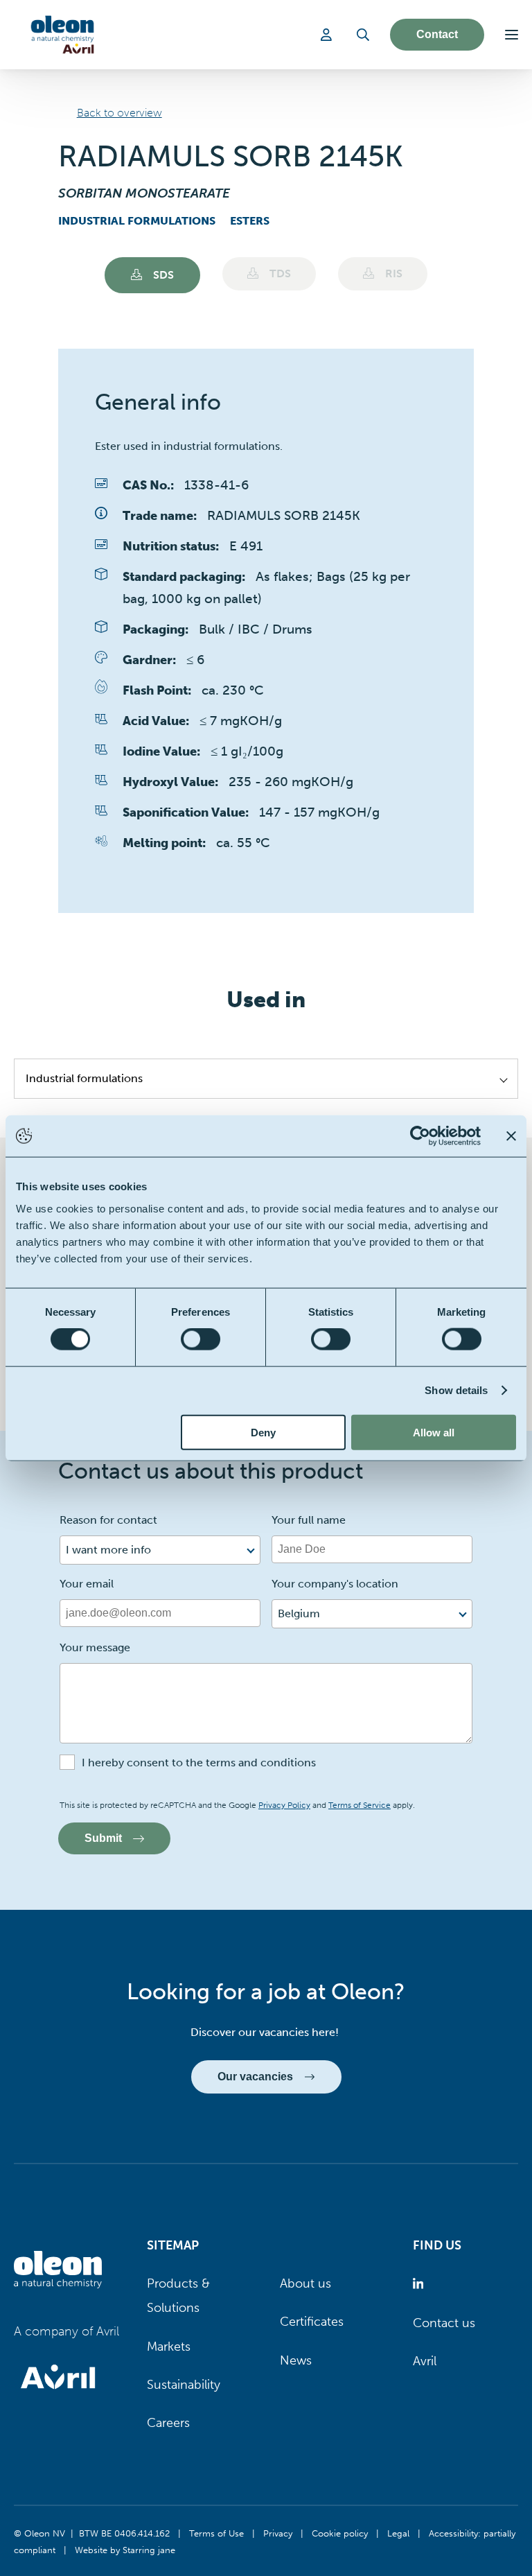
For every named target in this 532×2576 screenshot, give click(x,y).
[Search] (363, 35)
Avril (425, 2361)
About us (305, 2283)
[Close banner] (511, 1136)
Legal (398, 2533)
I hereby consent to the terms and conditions (199, 1763)
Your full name (309, 1520)
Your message (95, 1647)
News (296, 2360)
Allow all (434, 1432)
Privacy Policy (284, 1805)
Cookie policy (340, 2533)
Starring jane (149, 2550)
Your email (87, 1584)
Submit (103, 1838)
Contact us (444, 2323)
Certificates (312, 2322)
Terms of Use (216, 2533)
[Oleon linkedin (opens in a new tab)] (421, 2284)
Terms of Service (360, 1805)
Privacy (278, 2533)
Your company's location (335, 1584)
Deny (263, 1432)
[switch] (201, 1339)
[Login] (328, 35)
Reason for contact (108, 1520)
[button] (512, 35)
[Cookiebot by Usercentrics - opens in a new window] (420, 1136)
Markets (169, 2347)
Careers (168, 2423)
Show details (456, 1390)
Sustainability (184, 2385)
